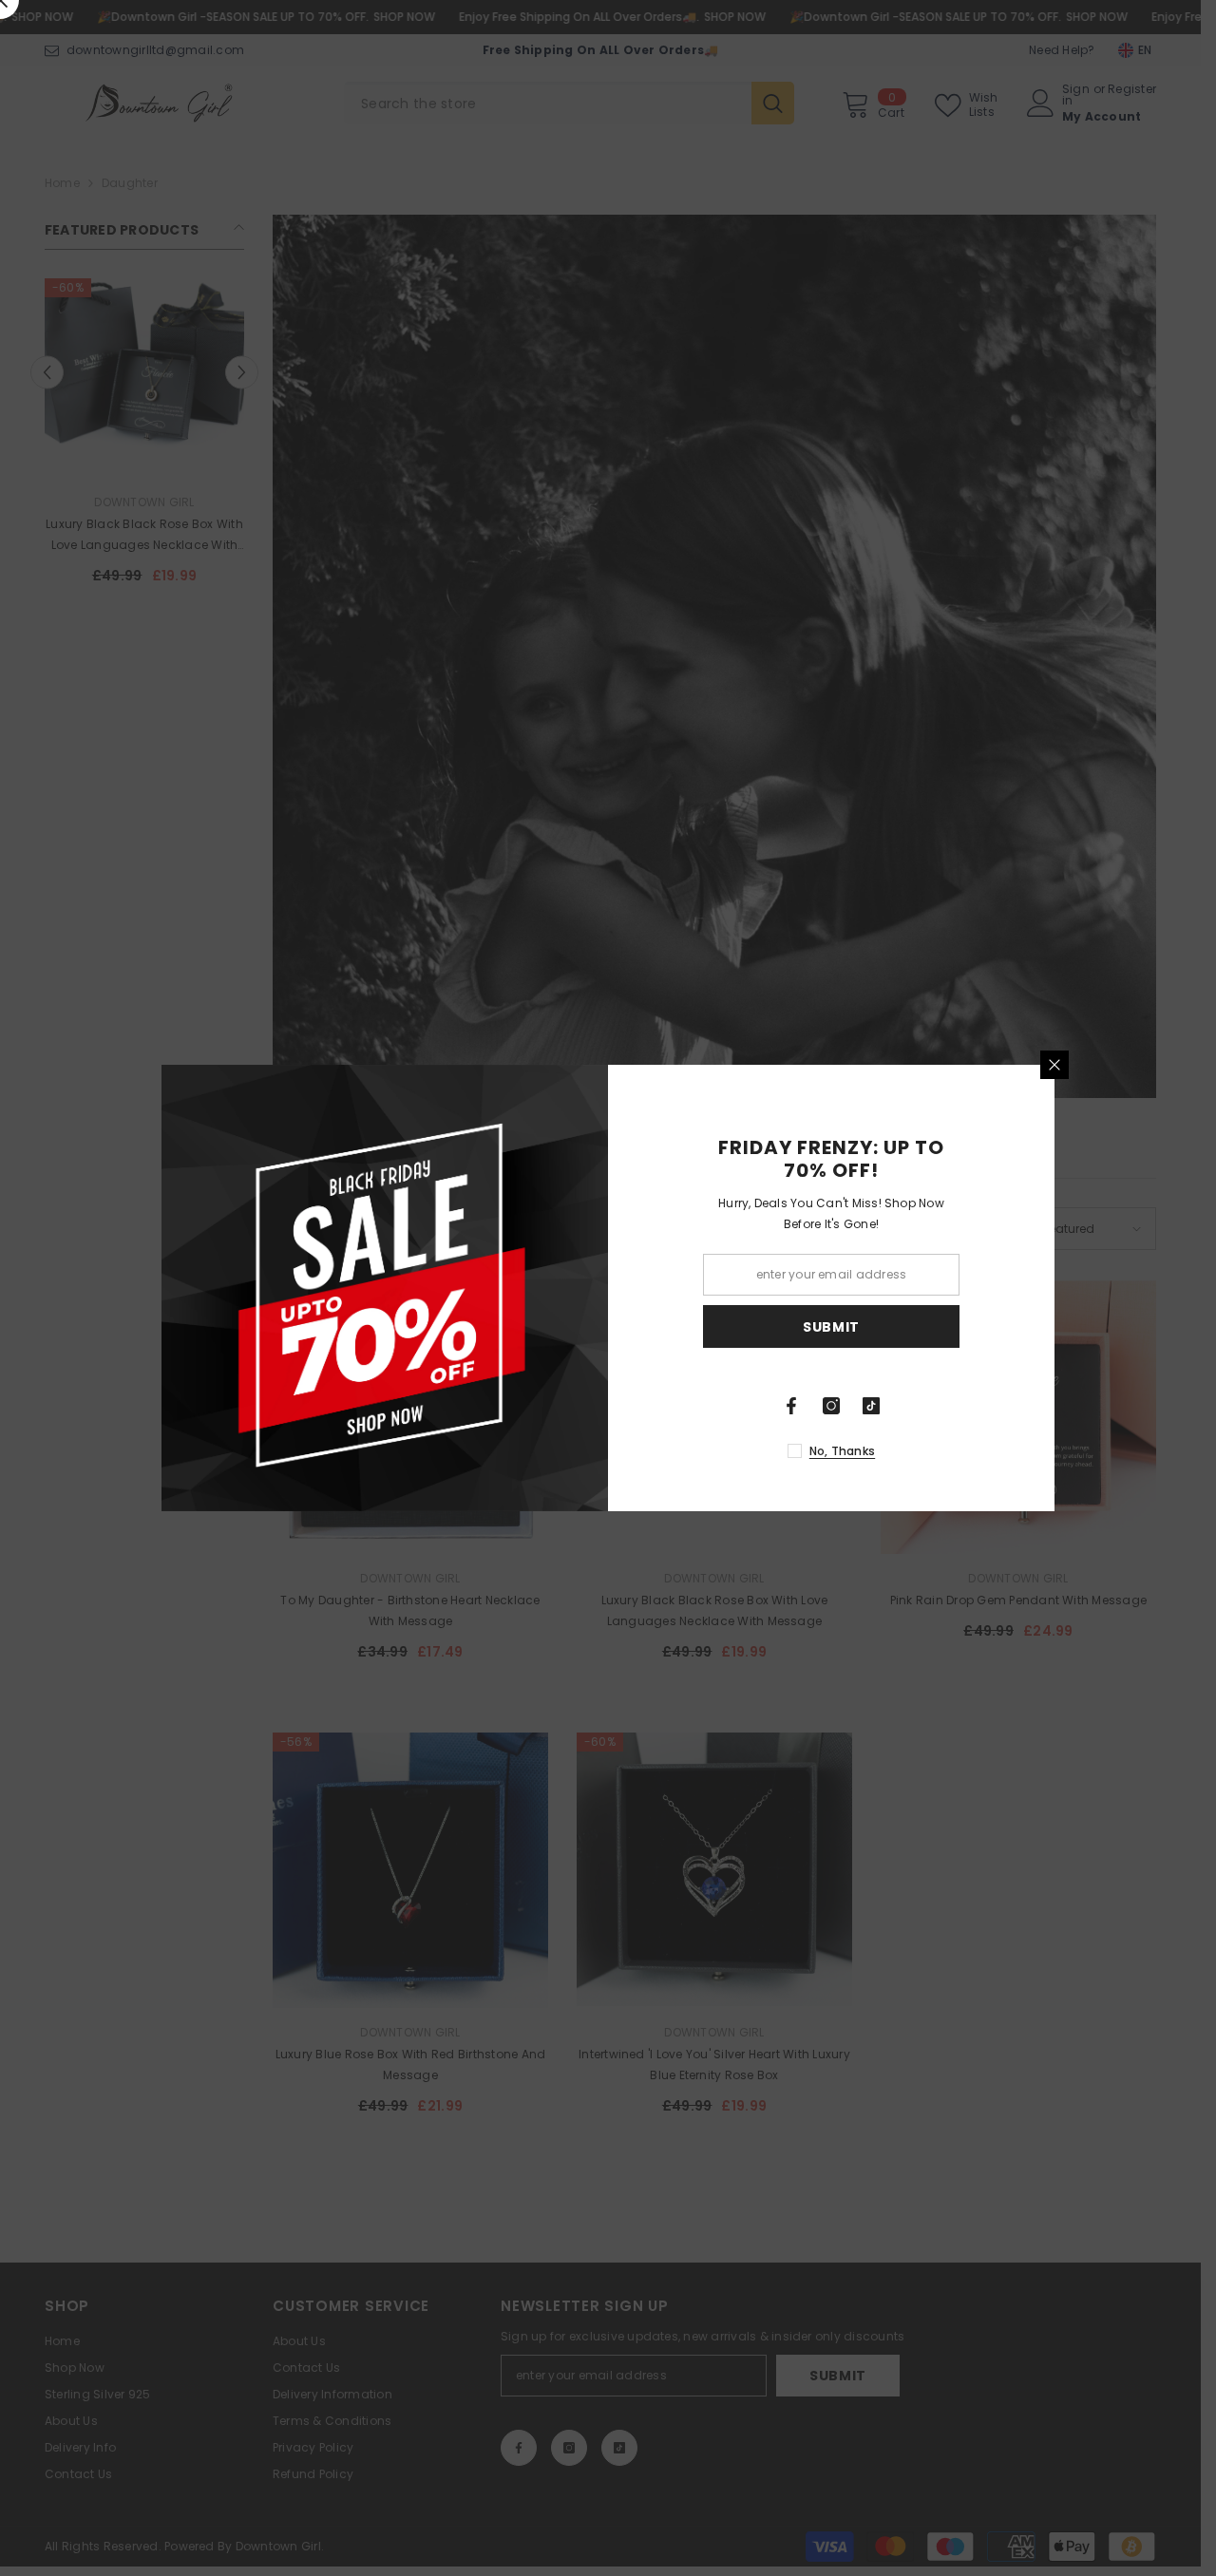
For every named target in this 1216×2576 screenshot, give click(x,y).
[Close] (1054, 1065)
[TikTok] (871, 1406)
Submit (831, 1327)
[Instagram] (831, 1406)
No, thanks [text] (842, 1451)
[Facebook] (791, 1406)
